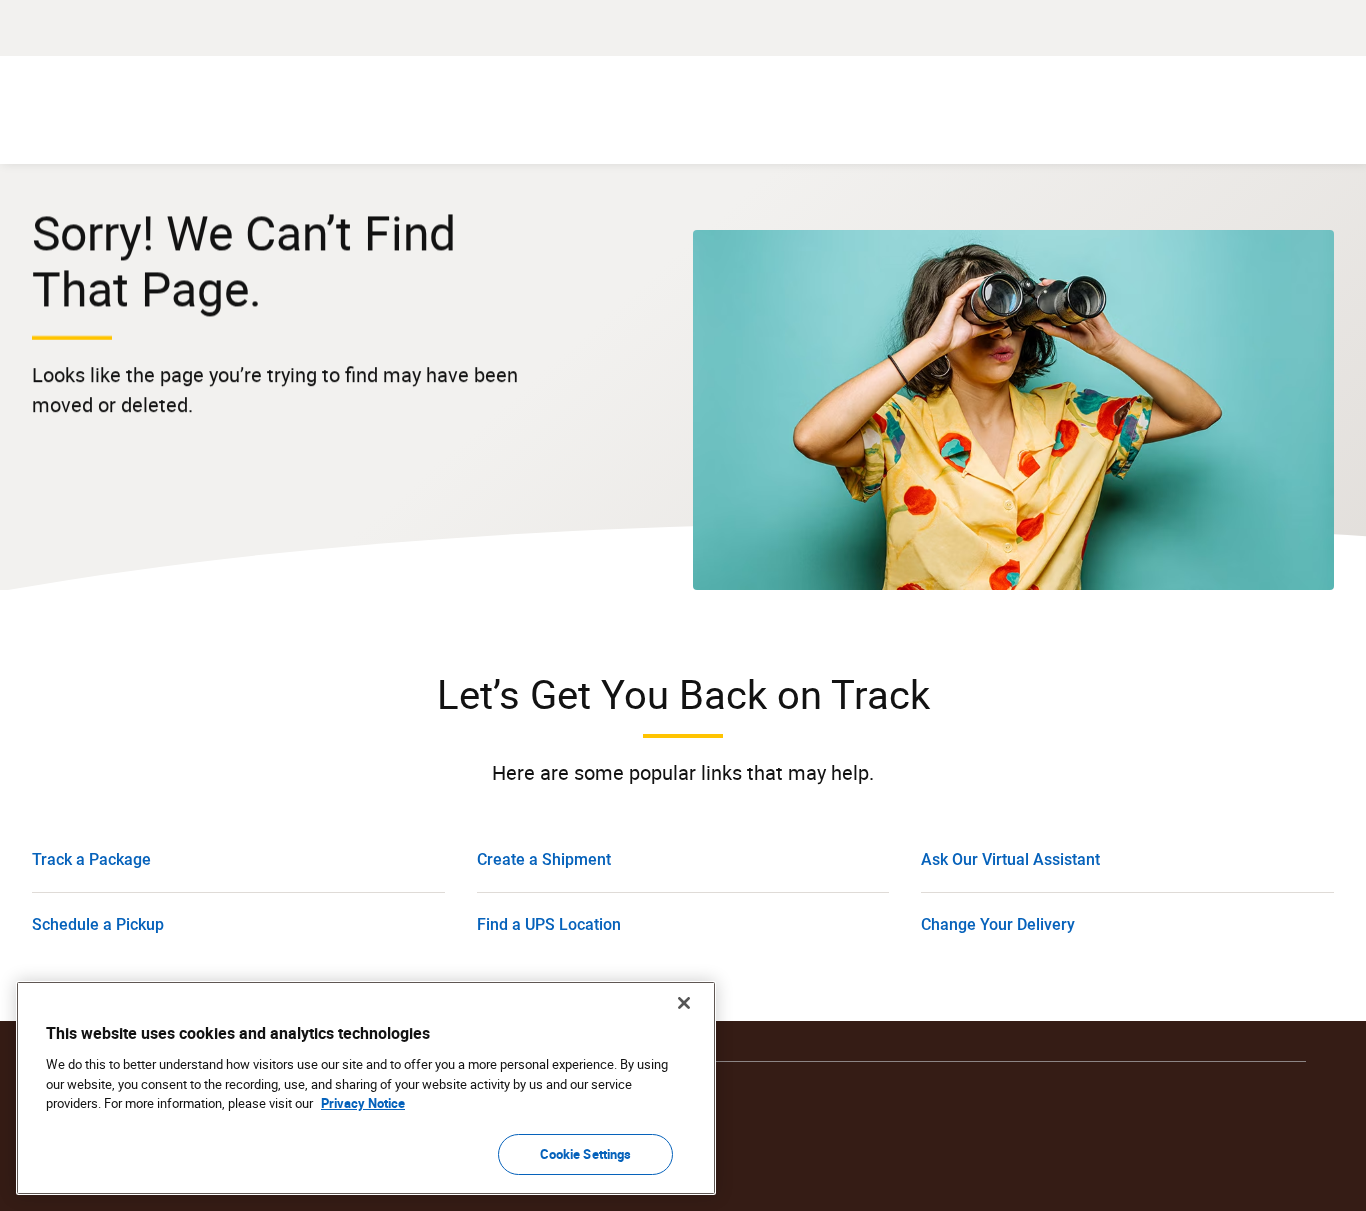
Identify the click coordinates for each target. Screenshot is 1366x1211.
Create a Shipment (544, 859)
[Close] (684, 1003)
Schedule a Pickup (98, 924)
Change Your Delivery (998, 924)
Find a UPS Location (549, 924)
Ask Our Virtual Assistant (1010, 859)
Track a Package (91, 859)
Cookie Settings (586, 1153)
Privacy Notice (363, 1103)
